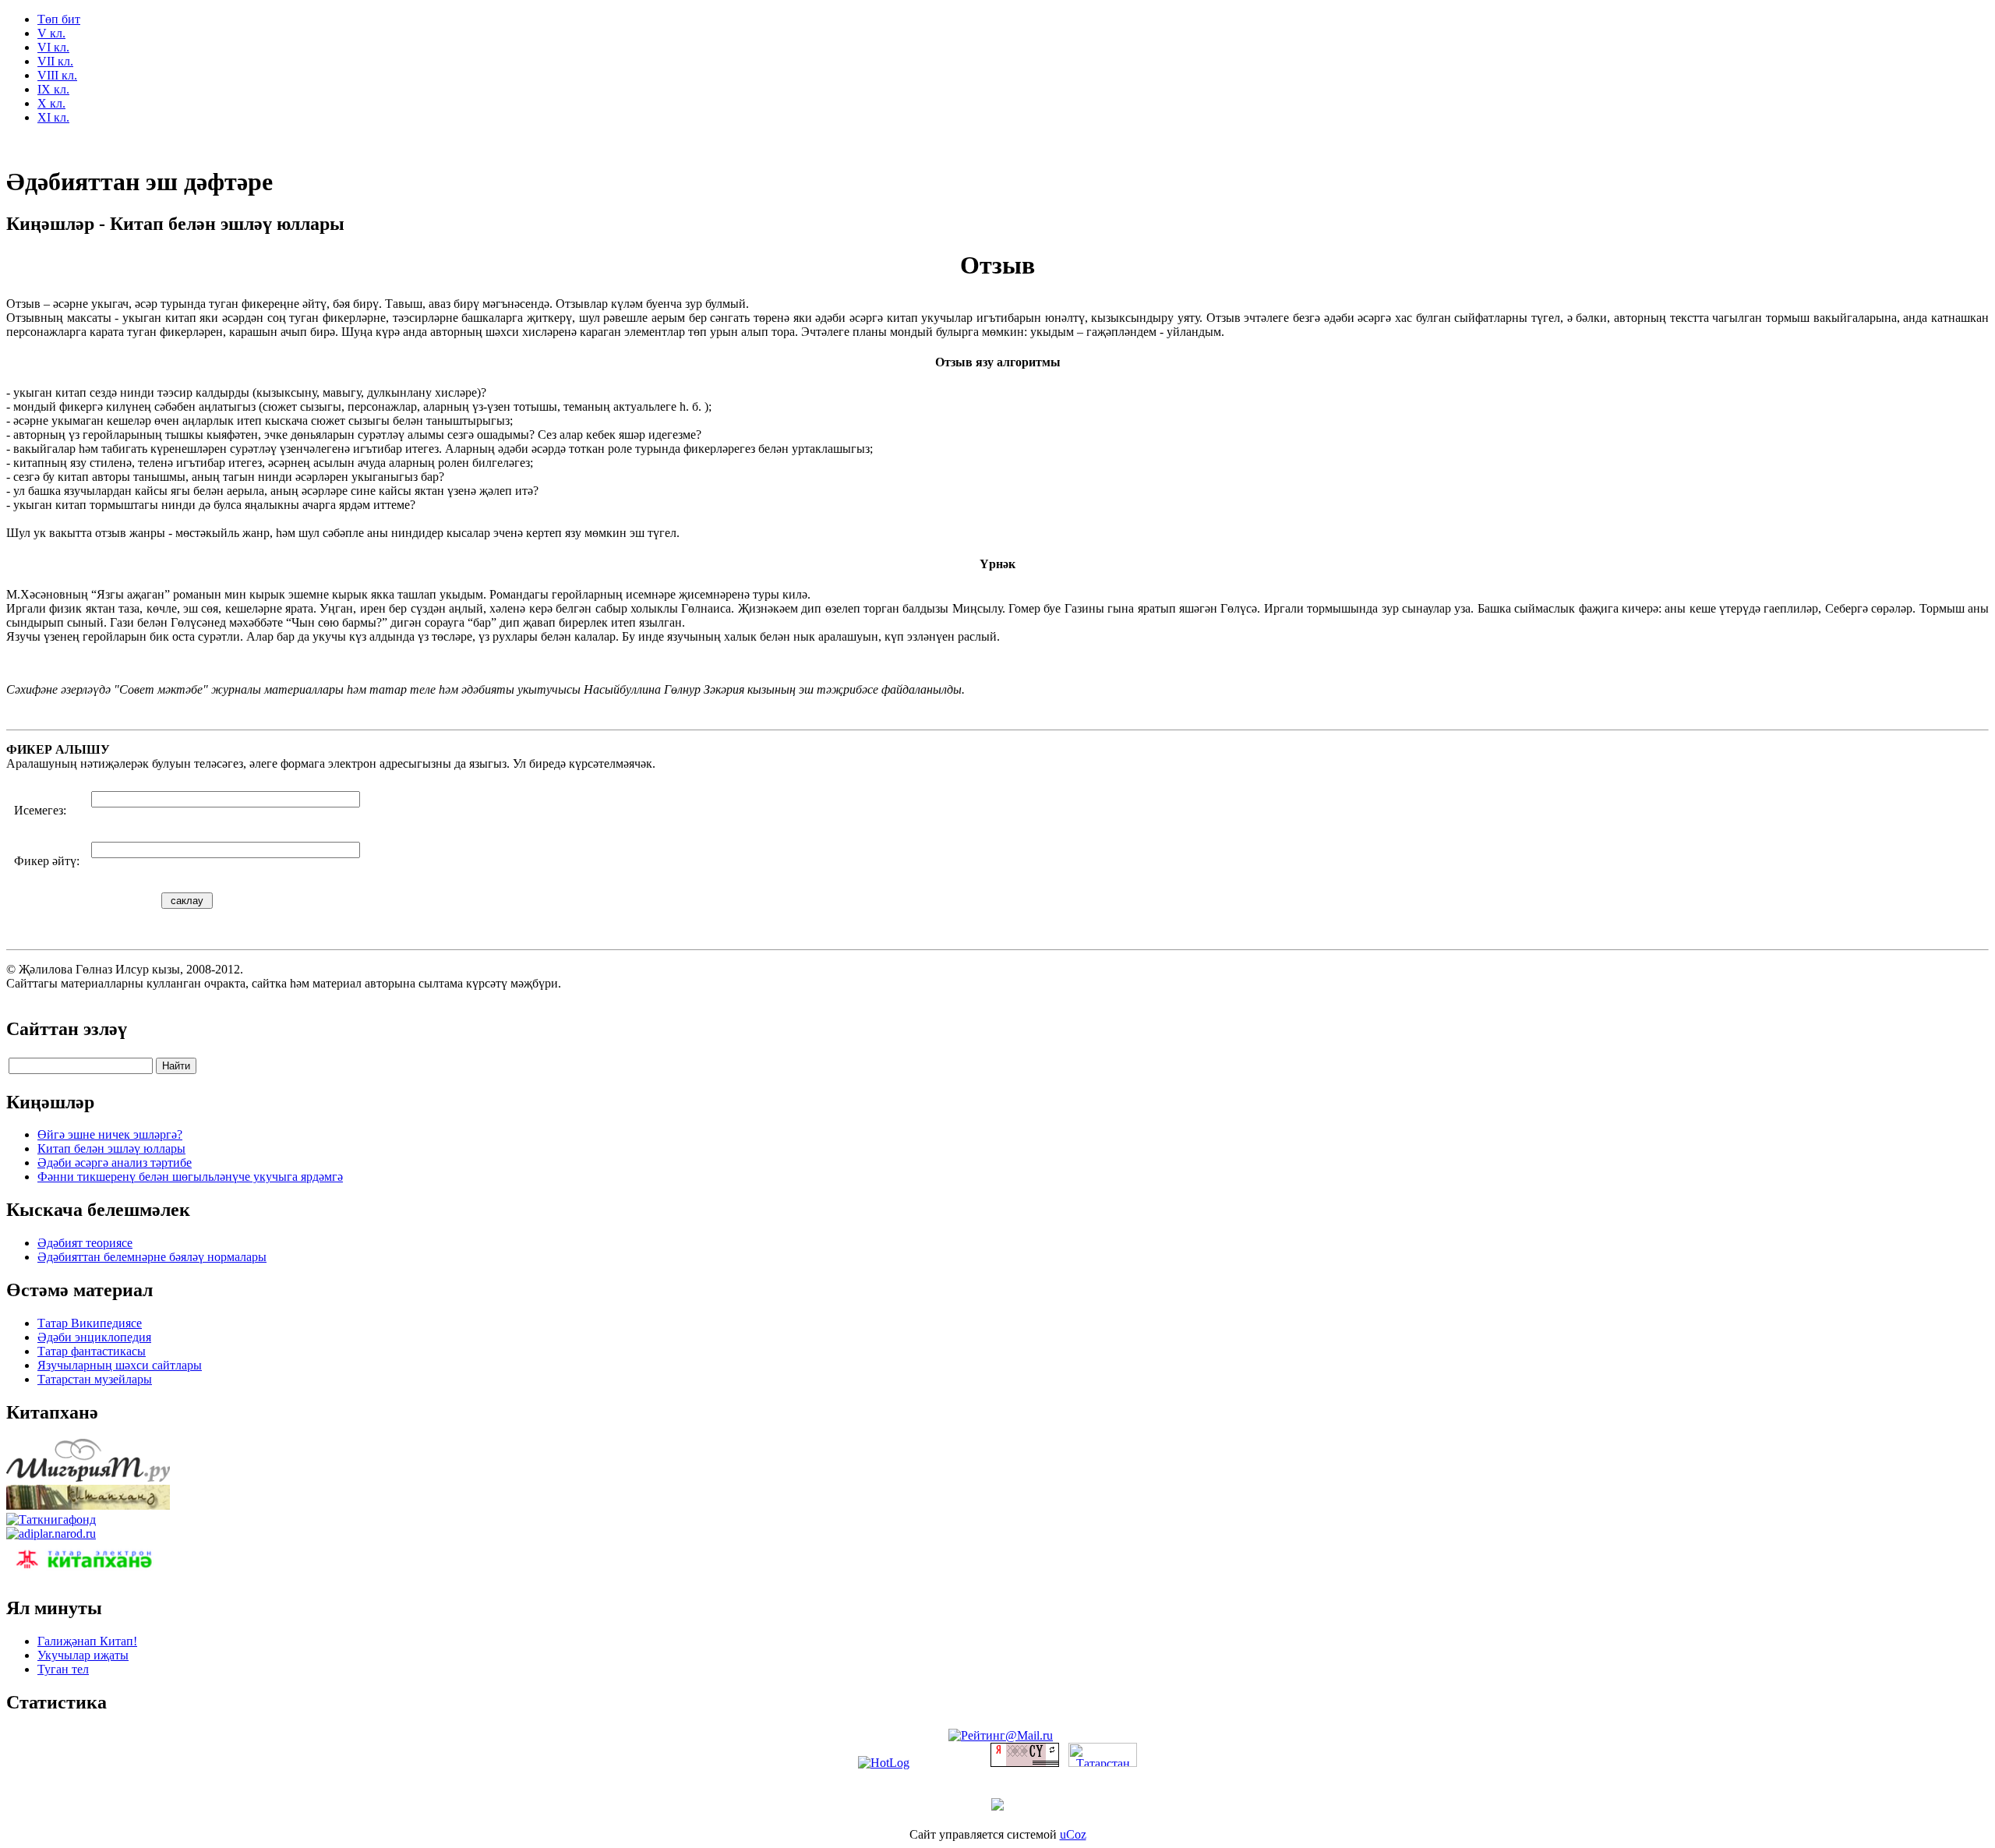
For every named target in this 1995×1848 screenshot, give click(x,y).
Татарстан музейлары (95, 1379)
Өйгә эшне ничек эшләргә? (110, 1134)
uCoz (1073, 1834)
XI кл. (53, 117)
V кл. (51, 33)
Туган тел (63, 1669)
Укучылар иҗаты (83, 1655)
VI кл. (53, 47)
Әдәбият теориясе (85, 1243)
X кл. (51, 103)
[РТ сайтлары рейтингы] (1103, 1763)
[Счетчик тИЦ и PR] (1025, 1763)
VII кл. (55, 61)
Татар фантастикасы (92, 1351)
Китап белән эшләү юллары (111, 1148)
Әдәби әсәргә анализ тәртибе (115, 1163)
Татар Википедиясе (90, 1323)
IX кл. (53, 89)
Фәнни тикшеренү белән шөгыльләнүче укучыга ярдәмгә (190, 1177)
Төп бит (59, 19)
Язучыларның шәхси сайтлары (120, 1365)
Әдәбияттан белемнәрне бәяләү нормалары (152, 1257)
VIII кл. (57, 75)
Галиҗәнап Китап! (87, 1641)
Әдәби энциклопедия (94, 1337)
